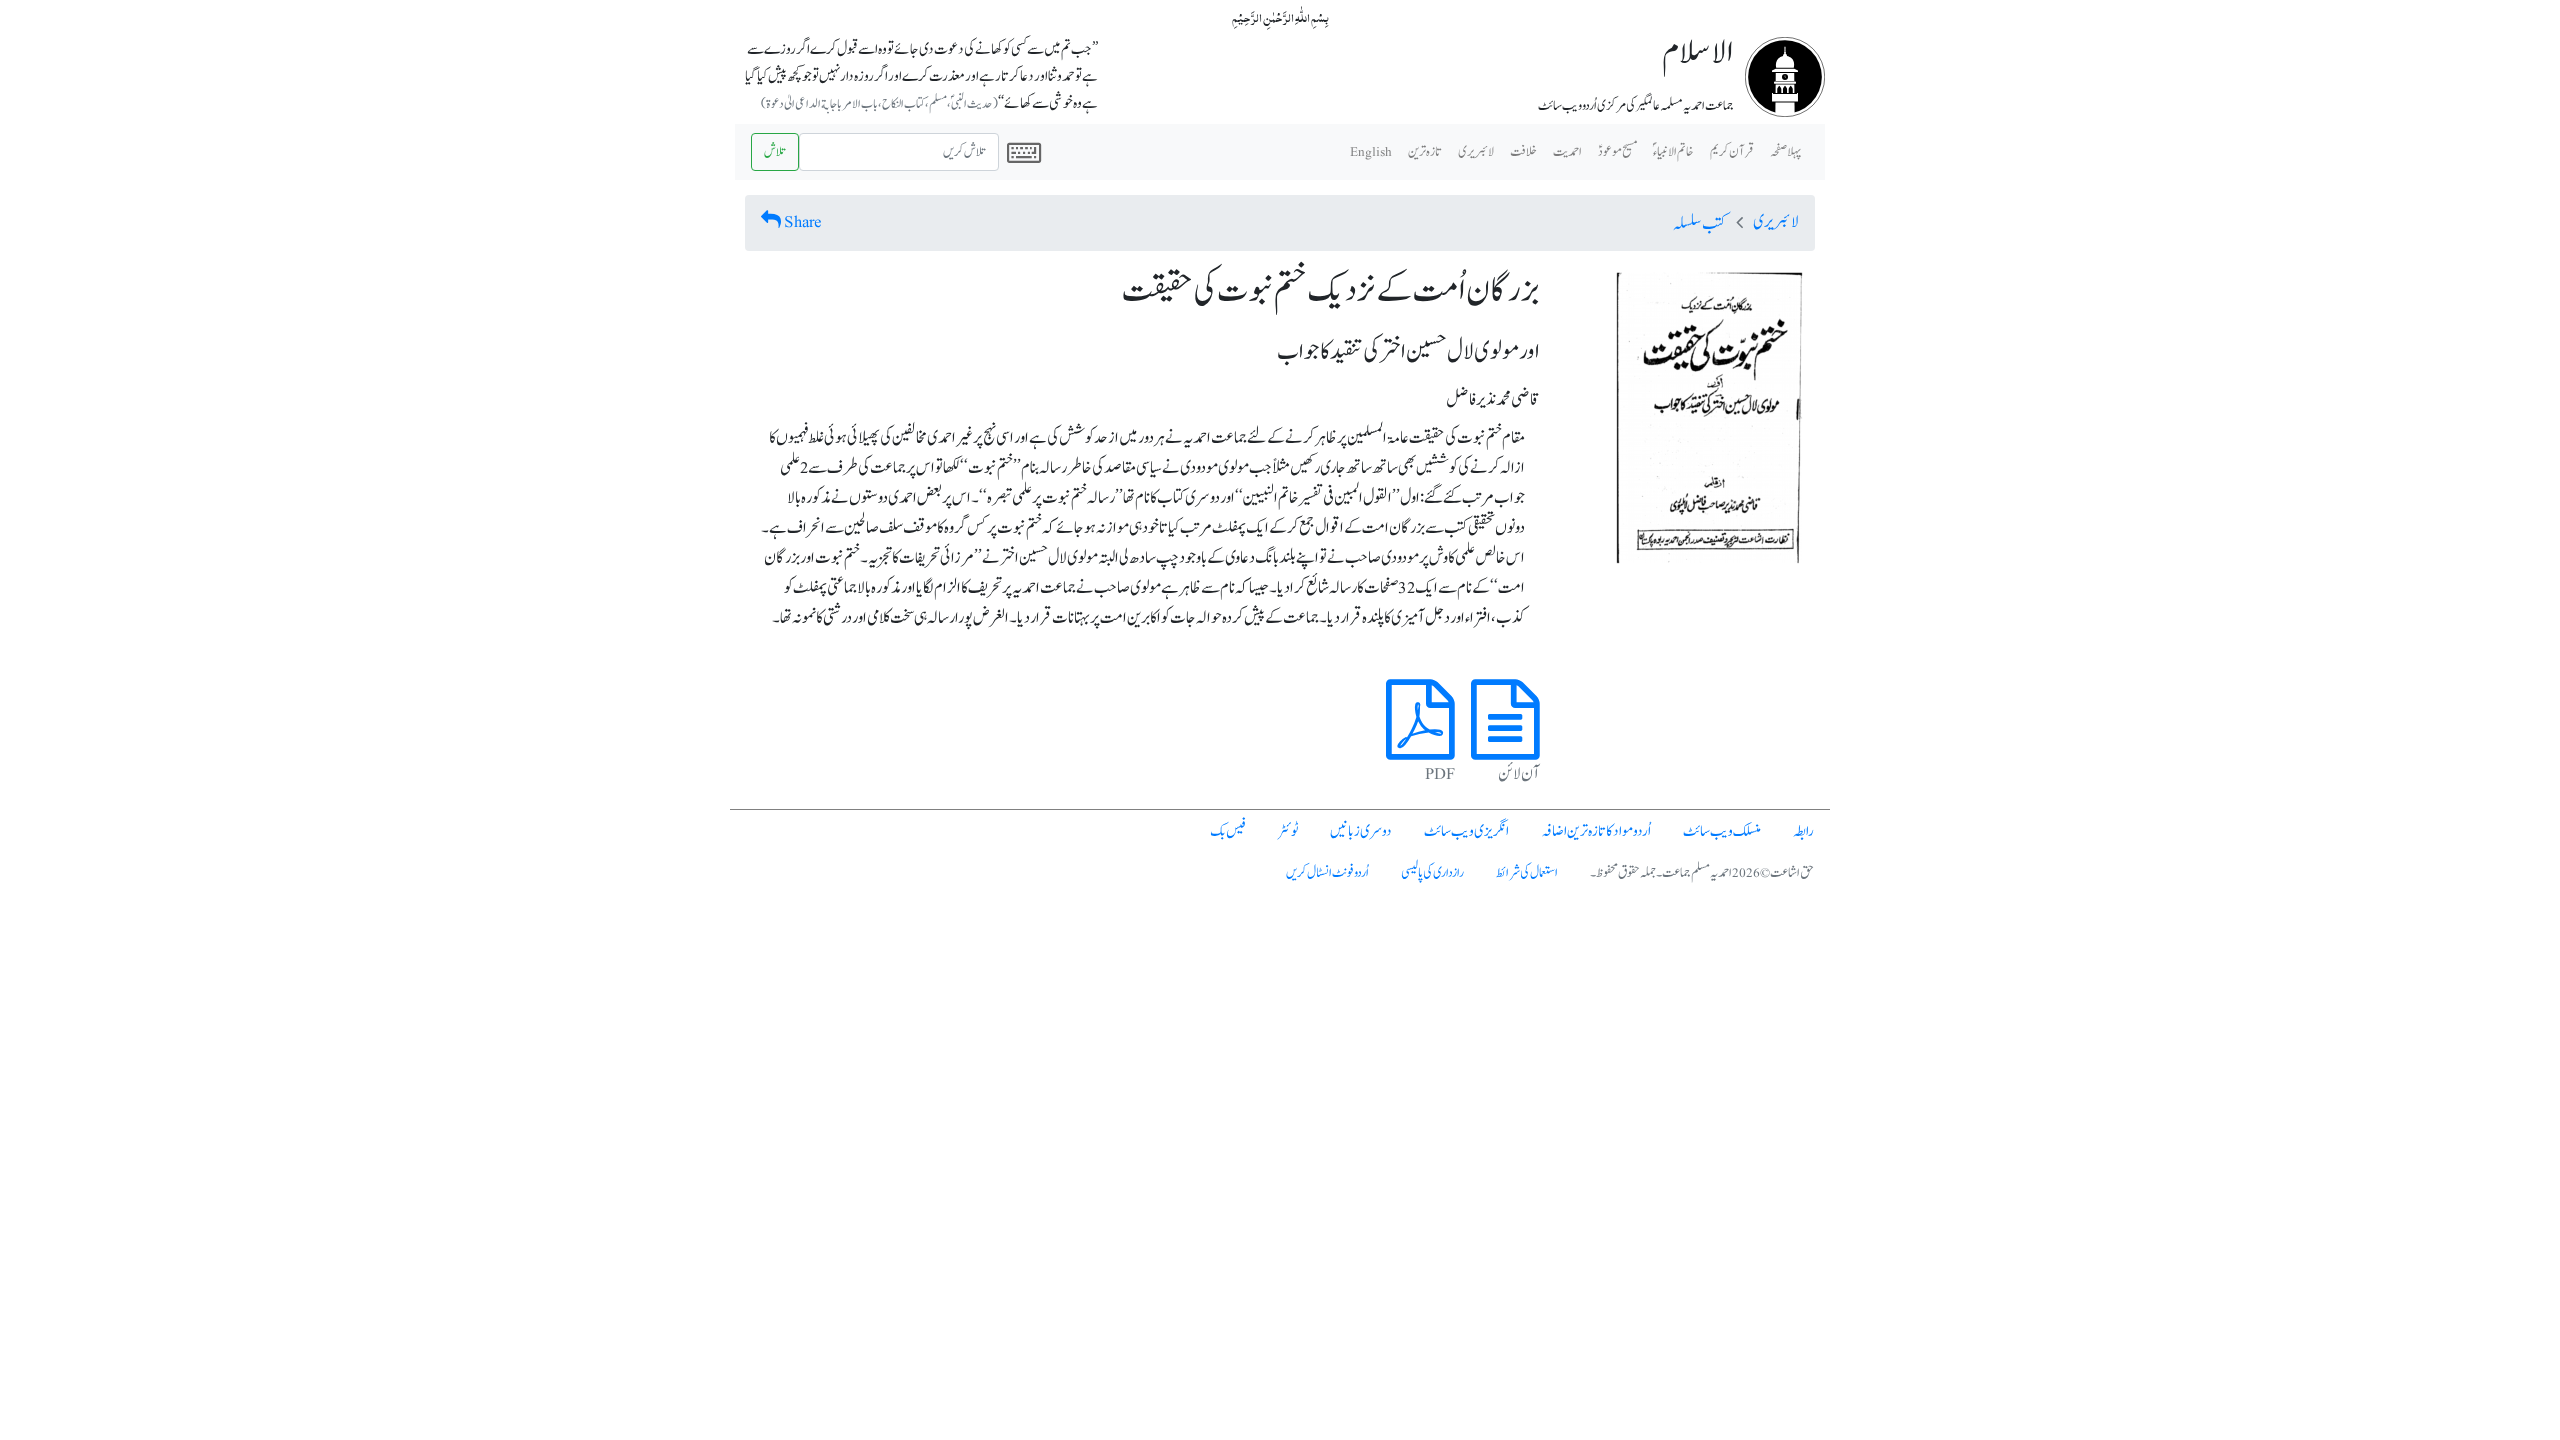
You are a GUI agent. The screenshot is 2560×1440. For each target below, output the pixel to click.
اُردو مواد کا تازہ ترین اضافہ (1596, 831)
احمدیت (1567, 152)
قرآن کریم (1732, 152)
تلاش (775, 152)
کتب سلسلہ (1699, 224)
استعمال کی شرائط (1527, 873)
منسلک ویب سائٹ (1722, 831)
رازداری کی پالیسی (1432, 873)
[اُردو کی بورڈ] (1024, 152)
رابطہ (1803, 831)
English (1371, 152)
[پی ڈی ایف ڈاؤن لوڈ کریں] (1420, 743)
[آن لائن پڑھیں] (1505, 743)
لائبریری (1476, 152)
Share (803, 222)
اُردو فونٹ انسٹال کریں (1327, 873)
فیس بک (1228, 831)
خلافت (1523, 152)
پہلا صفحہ (1785, 152)
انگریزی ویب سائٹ (1466, 831)
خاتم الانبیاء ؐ (1673, 152)
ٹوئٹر (1288, 831)
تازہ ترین (1425, 152)
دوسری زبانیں (1361, 831)
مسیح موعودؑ (1617, 152)
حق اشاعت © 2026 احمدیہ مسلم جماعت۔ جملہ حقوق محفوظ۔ (1702, 873)
